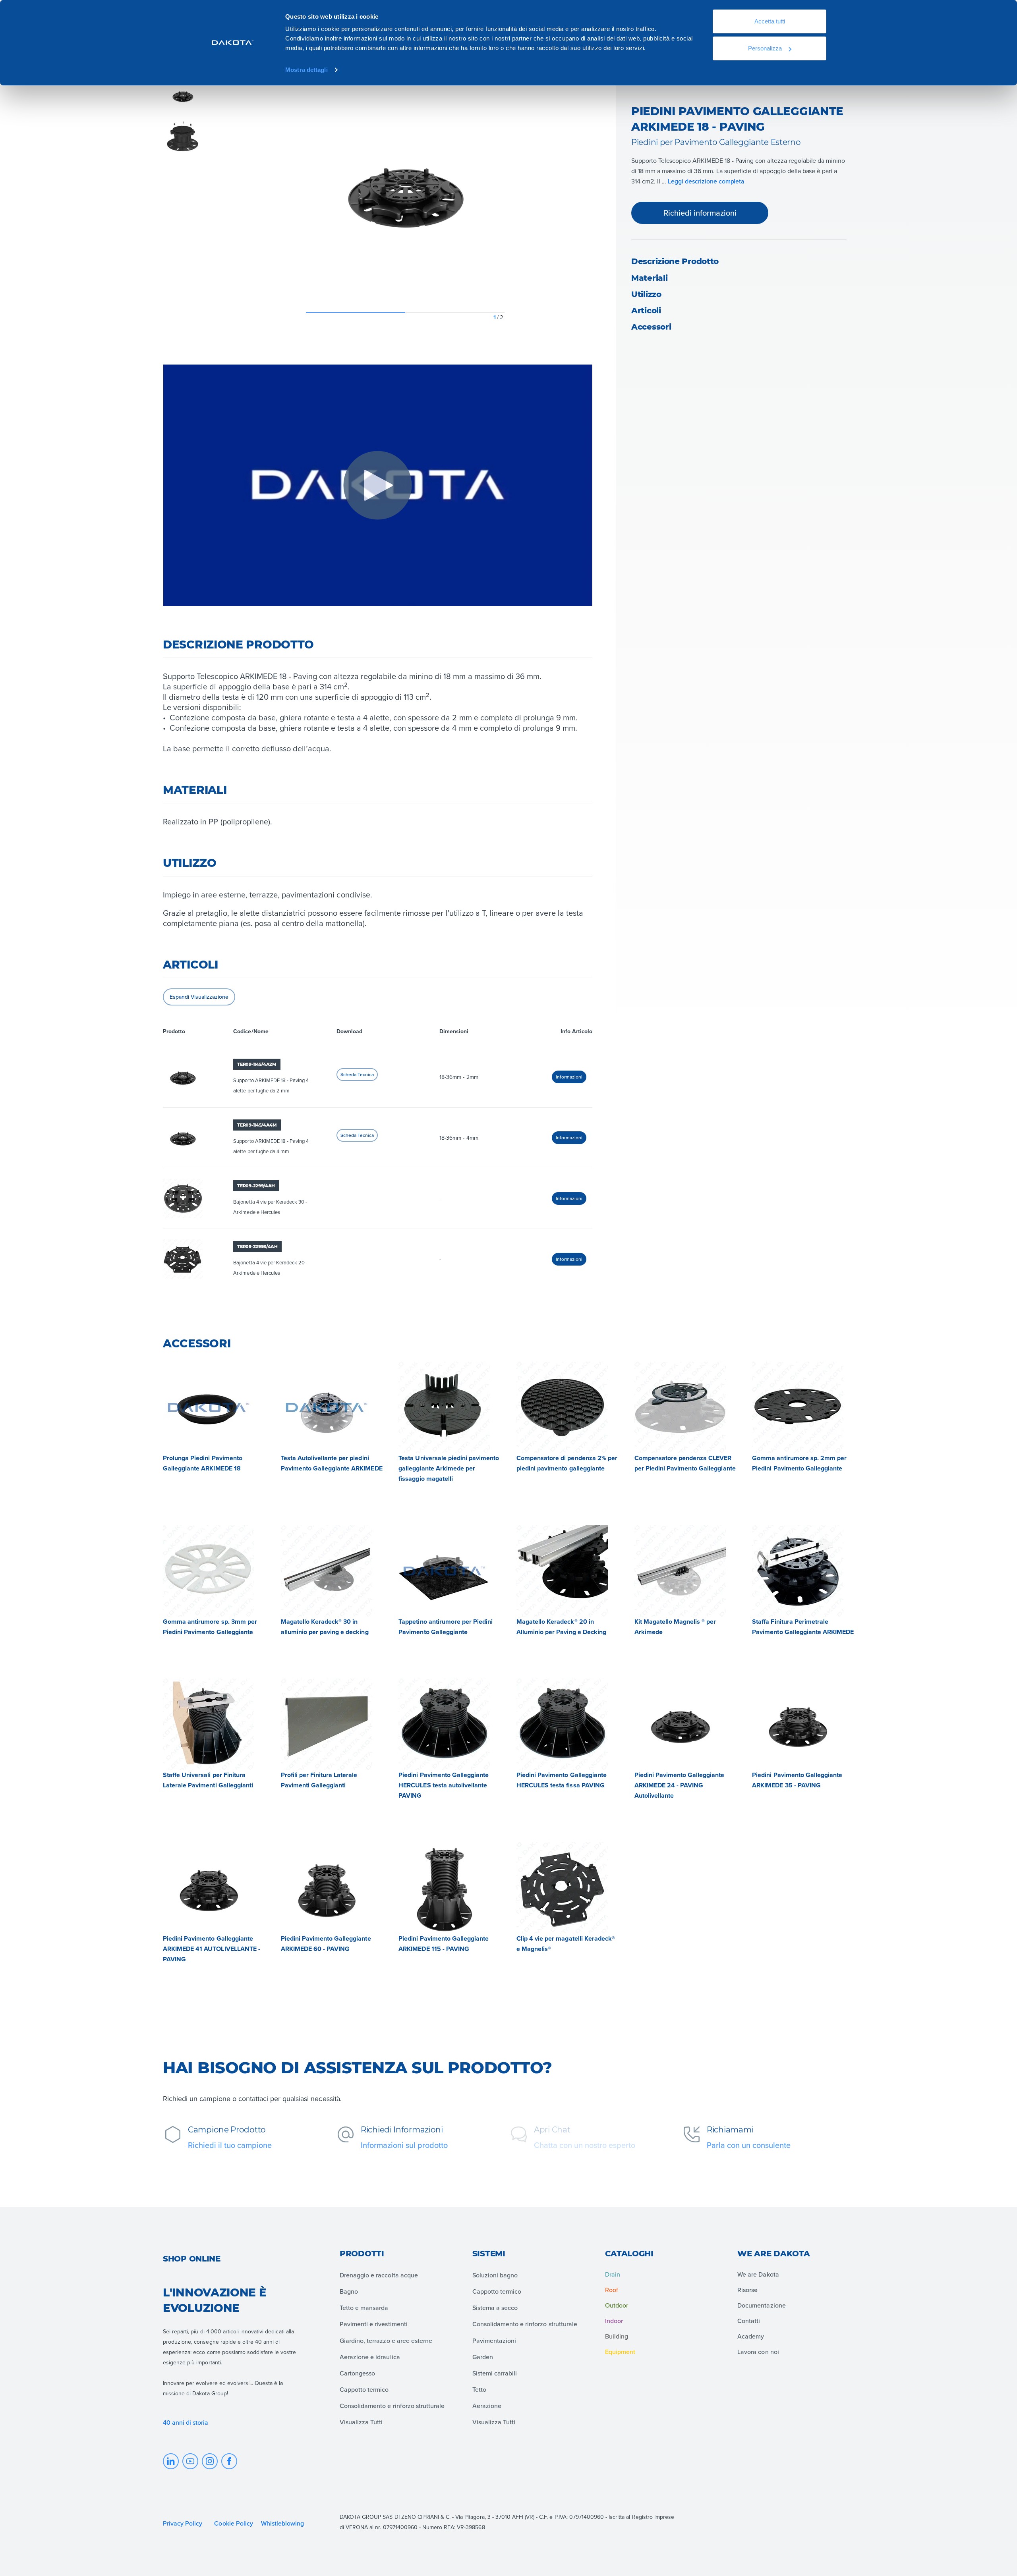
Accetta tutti (770, 21)
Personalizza (765, 48)
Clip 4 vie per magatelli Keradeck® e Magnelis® (566, 1944)
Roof (612, 2290)
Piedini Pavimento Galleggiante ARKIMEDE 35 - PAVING (797, 1780)
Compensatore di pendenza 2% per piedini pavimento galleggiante (567, 1463)
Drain (613, 2274)
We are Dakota (758, 2274)
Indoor (614, 2321)
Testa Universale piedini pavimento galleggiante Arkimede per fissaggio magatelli (449, 1468)
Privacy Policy (183, 2523)
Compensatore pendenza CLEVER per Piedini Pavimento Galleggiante (685, 1463)
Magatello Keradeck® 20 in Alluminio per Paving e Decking (561, 1627)
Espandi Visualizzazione (199, 997)
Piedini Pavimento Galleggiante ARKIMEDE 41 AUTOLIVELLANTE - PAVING (212, 1949)
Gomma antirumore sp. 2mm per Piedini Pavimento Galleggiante (799, 1463)
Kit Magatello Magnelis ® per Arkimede (675, 1627)
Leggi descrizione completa (706, 181)
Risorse (747, 2290)
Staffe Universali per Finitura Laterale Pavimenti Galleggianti (208, 1780)
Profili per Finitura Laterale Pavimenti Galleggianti (319, 1780)
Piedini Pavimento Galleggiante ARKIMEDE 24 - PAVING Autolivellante (680, 1785)
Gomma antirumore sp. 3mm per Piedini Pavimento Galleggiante (210, 1627)
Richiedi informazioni (700, 213)
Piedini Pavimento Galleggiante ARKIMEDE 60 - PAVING (326, 1944)
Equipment (620, 2352)
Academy (751, 2336)
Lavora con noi (758, 2352)
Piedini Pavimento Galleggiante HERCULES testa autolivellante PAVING (444, 1785)
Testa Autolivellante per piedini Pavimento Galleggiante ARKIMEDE (332, 1463)
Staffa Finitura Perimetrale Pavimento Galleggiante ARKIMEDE (803, 1627)
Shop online (192, 2259)
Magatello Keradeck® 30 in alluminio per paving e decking (325, 1627)
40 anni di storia (186, 2422)
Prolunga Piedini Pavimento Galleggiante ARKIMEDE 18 (203, 1463)
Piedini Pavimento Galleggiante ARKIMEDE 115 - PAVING (444, 1944)
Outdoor (617, 2305)
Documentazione (761, 2305)
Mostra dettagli (306, 70)
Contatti (749, 2321)
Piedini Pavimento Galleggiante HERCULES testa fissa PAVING (562, 1780)
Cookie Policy (233, 2523)
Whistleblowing (282, 2523)
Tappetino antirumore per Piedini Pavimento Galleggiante (446, 1627)
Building (617, 2336)
